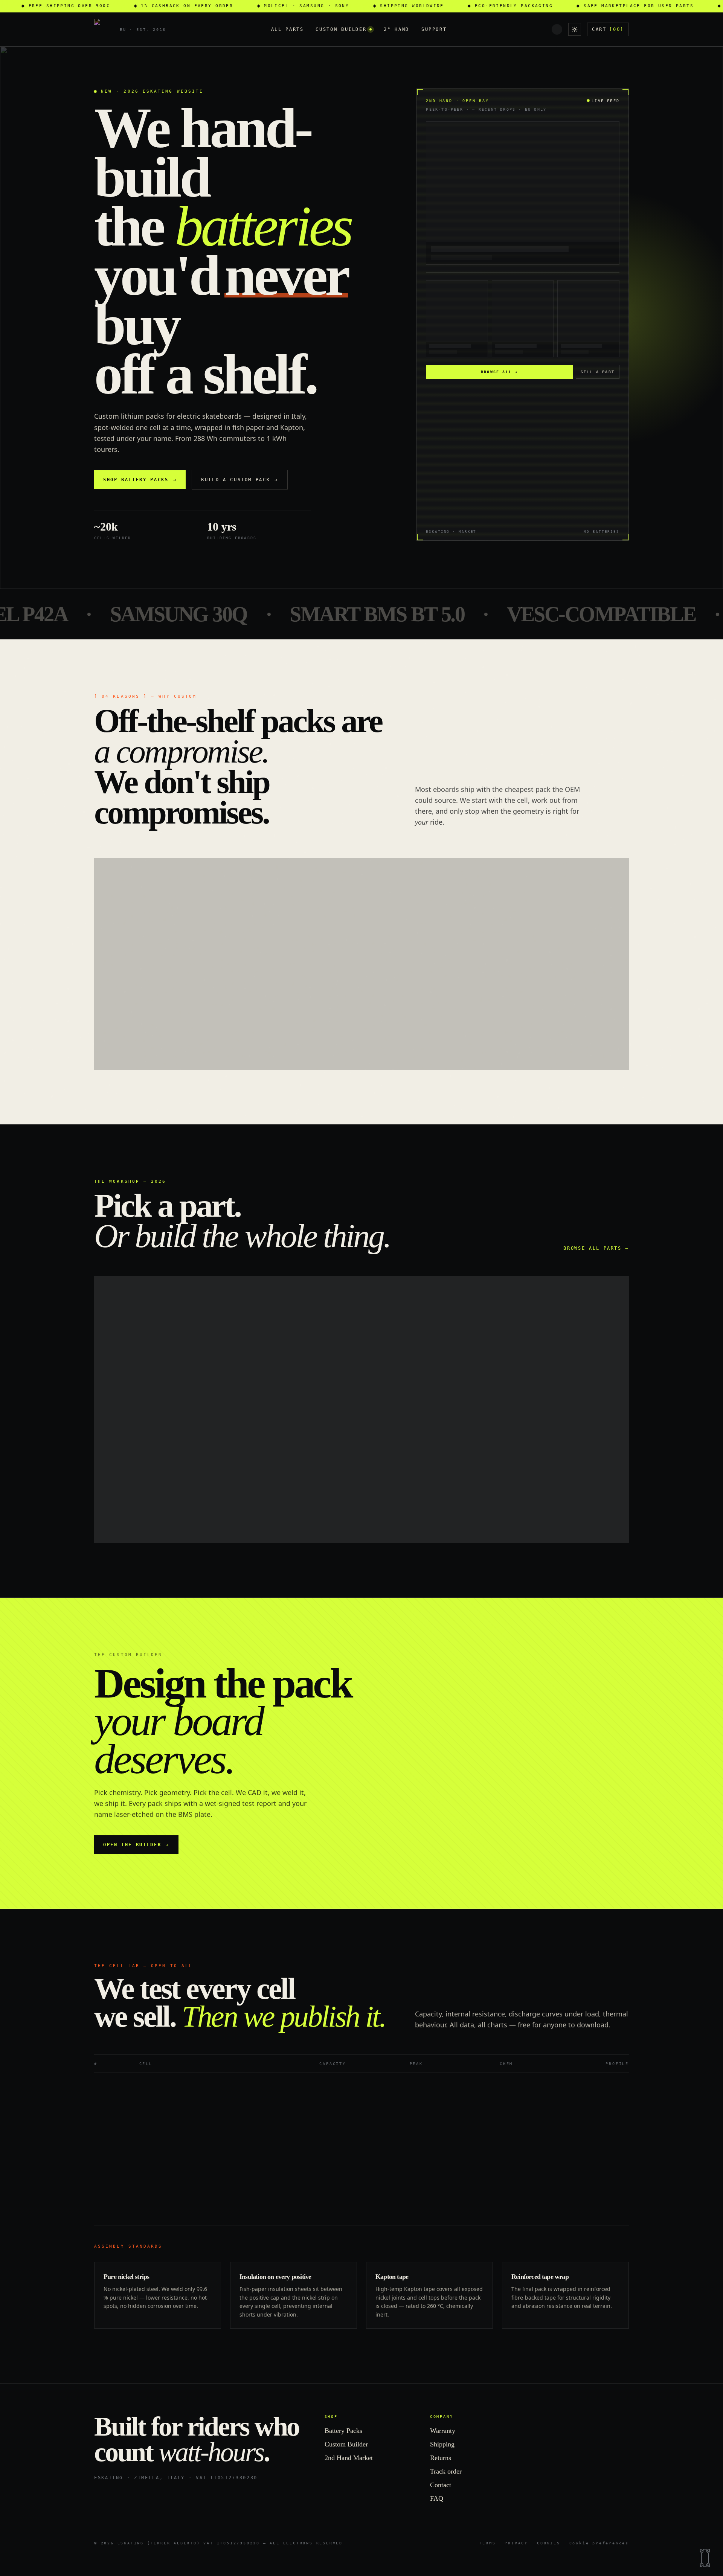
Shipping (442, 2444)
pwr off (623, 1664)
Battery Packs (343, 2431)
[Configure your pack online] (228, 1024)
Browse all (499, 372)
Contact (441, 2485)
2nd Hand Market (349, 2458)
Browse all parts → (596, 1248)
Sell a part (598, 372)
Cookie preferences (599, 2543)
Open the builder (136, 1845)
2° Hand (396, 29)
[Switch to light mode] (575, 29)
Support (434, 29)
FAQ (437, 2498)
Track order (446, 2471)
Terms (487, 2543)
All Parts (288, 29)
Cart (608, 29)
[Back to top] (705, 2558)
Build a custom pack (240, 480)
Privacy (516, 2543)
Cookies (549, 2543)
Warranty (443, 2431)
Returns (441, 2458)
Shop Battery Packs (140, 480)
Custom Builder (341, 29)
